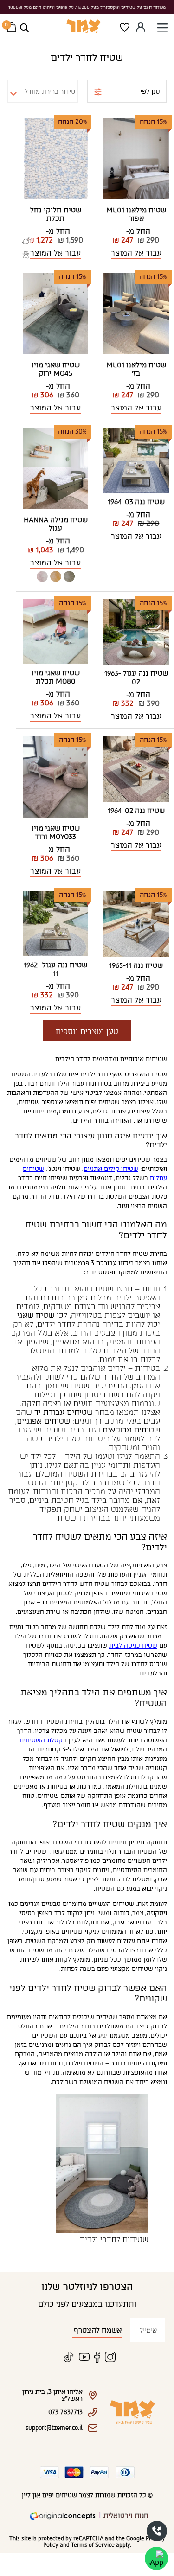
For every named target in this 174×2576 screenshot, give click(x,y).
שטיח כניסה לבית (133, 1646)
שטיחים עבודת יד (64, 1412)
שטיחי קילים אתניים (111, 1169)
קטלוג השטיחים (41, 1740)
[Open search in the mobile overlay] (25, 28)
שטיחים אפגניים (43, 1421)
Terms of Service (93, 2545)
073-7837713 (157, 2531)
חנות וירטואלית (126, 2515)
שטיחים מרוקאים (131, 1430)
